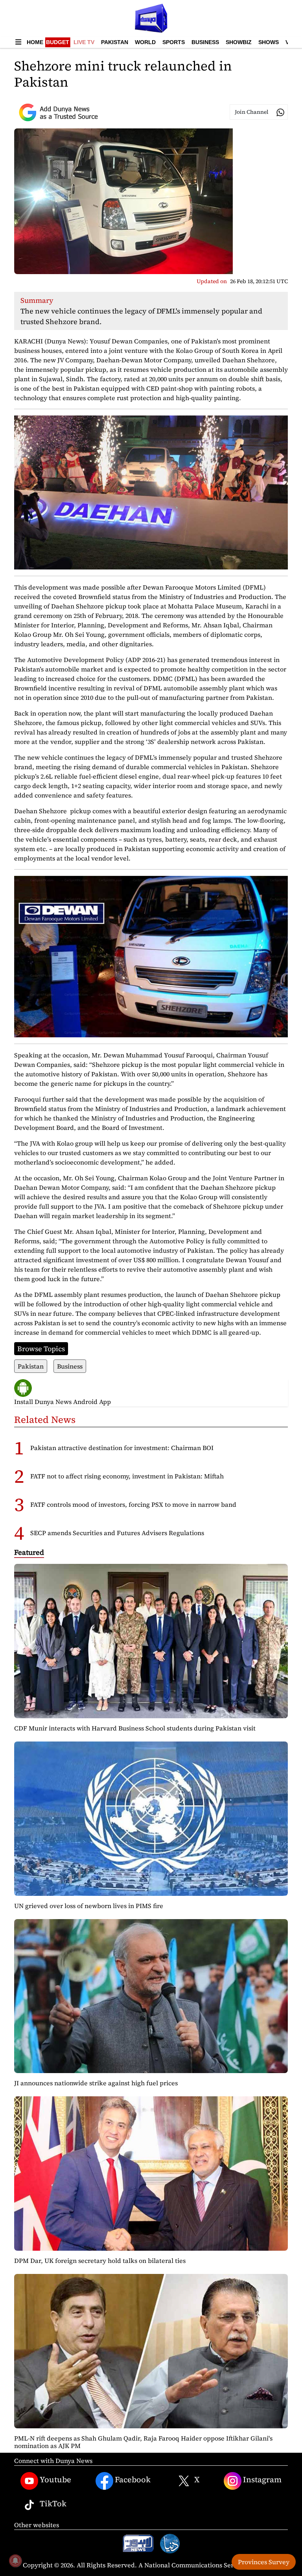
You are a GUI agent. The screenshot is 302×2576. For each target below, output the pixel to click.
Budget (58, 42)
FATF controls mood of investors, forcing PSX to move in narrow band (133, 1504)
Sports (174, 42)
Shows (269, 42)
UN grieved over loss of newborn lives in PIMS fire (89, 1906)
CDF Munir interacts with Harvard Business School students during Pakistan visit (135, 1728)
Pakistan (115, 42)
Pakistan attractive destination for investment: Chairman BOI (122, 1448)
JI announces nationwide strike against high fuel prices (96, 2083)
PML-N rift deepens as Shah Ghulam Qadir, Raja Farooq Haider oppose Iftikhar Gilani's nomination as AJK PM (143, 2442)
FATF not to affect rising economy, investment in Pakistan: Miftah (127, 1476)
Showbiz (239, 42)
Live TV (84, 42)
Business (205, 42)
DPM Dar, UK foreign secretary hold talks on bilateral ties (100, 2261)
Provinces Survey (264, 2562)
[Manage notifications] (15, 2561)
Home (35, 42)
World (145, 42)
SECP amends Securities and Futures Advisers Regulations (117, 1533)
